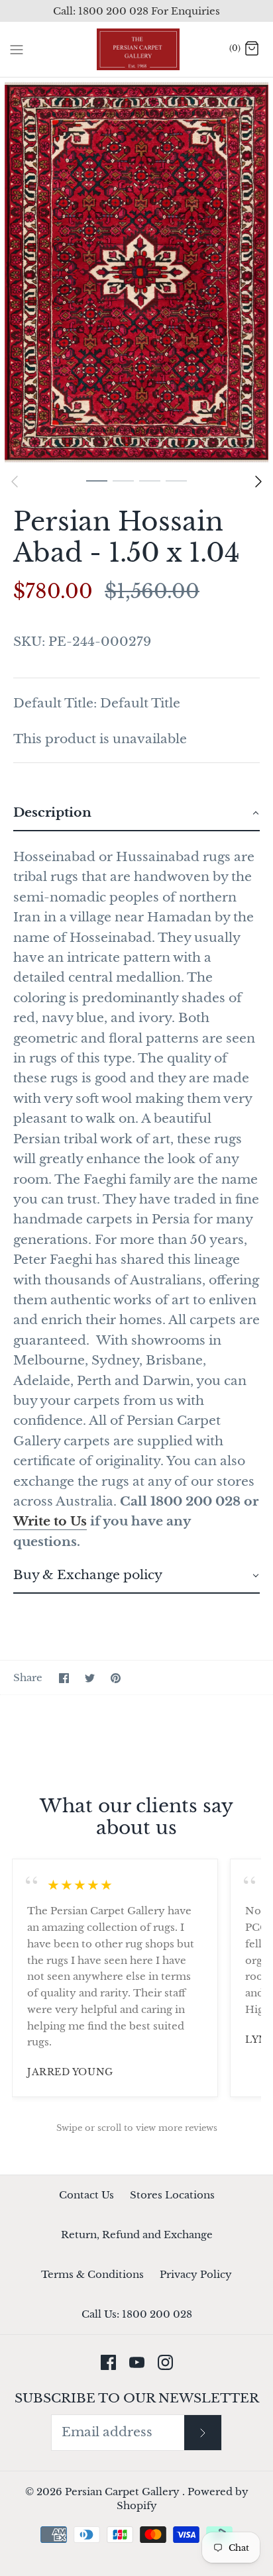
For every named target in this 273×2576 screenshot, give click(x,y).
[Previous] (15, 482)
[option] (136, 272)
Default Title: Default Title (97, 703)
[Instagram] (165, 2362)
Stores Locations (172, 2195)
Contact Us (86, 2195)
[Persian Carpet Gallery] (137, 49)
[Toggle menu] (17, 49)
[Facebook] (108, 2362)
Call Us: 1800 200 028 (137, 2314)
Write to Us (50, 1521)
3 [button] (150, 480)
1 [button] (97, 480)
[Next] (258, 482)
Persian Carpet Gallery (124, 2492)
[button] (136, 814)
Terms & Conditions (92, 2274)
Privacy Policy (196, 2274)
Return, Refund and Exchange (137, 2235)
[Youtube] (137, 2362)
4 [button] (176, 480)
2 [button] (123, 480)
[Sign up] (203, 2433)
